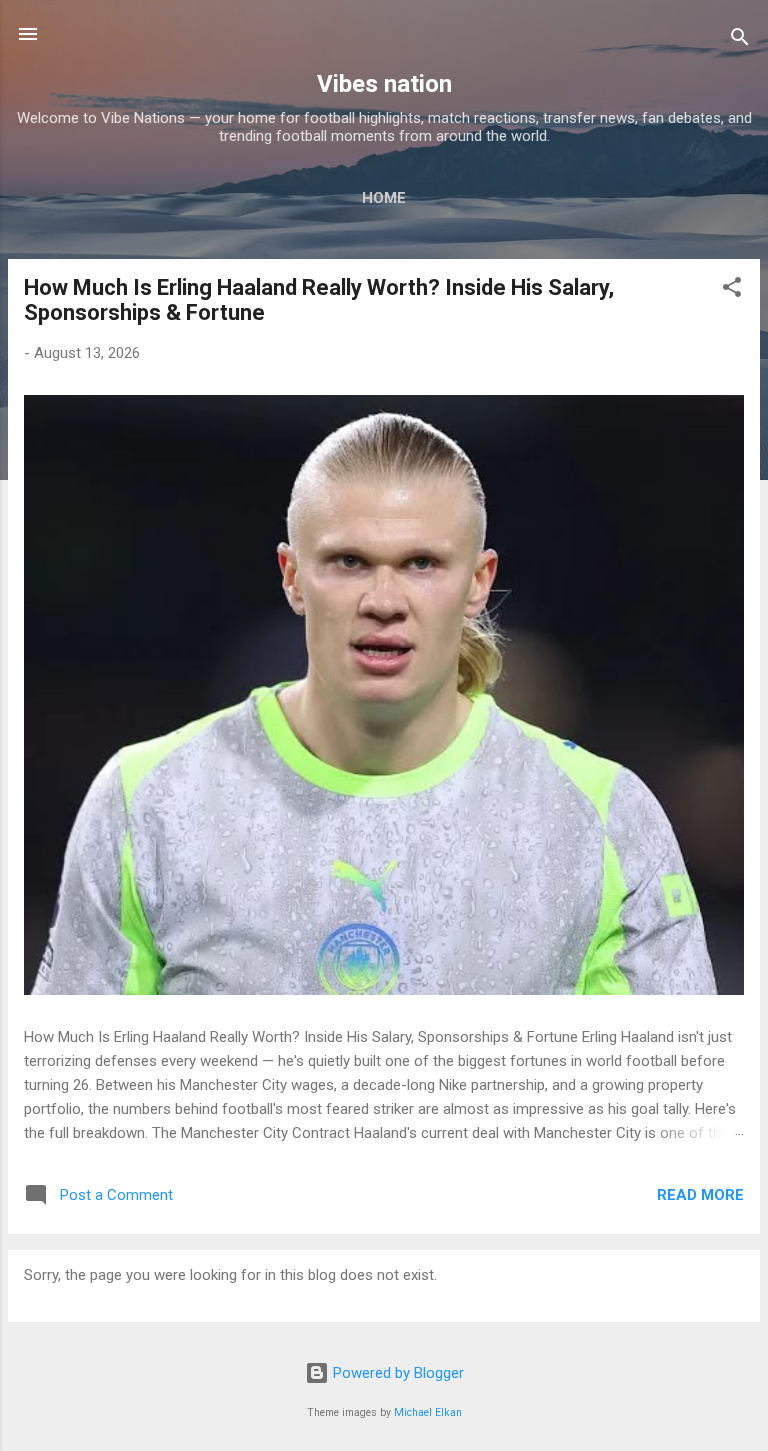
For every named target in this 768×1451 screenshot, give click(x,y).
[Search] (740, 40)
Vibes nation (384, 84)
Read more (700, 1195)
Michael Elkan (428, 1412)
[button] (732, 290)
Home (384, 198)
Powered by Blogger (396, 1373)
